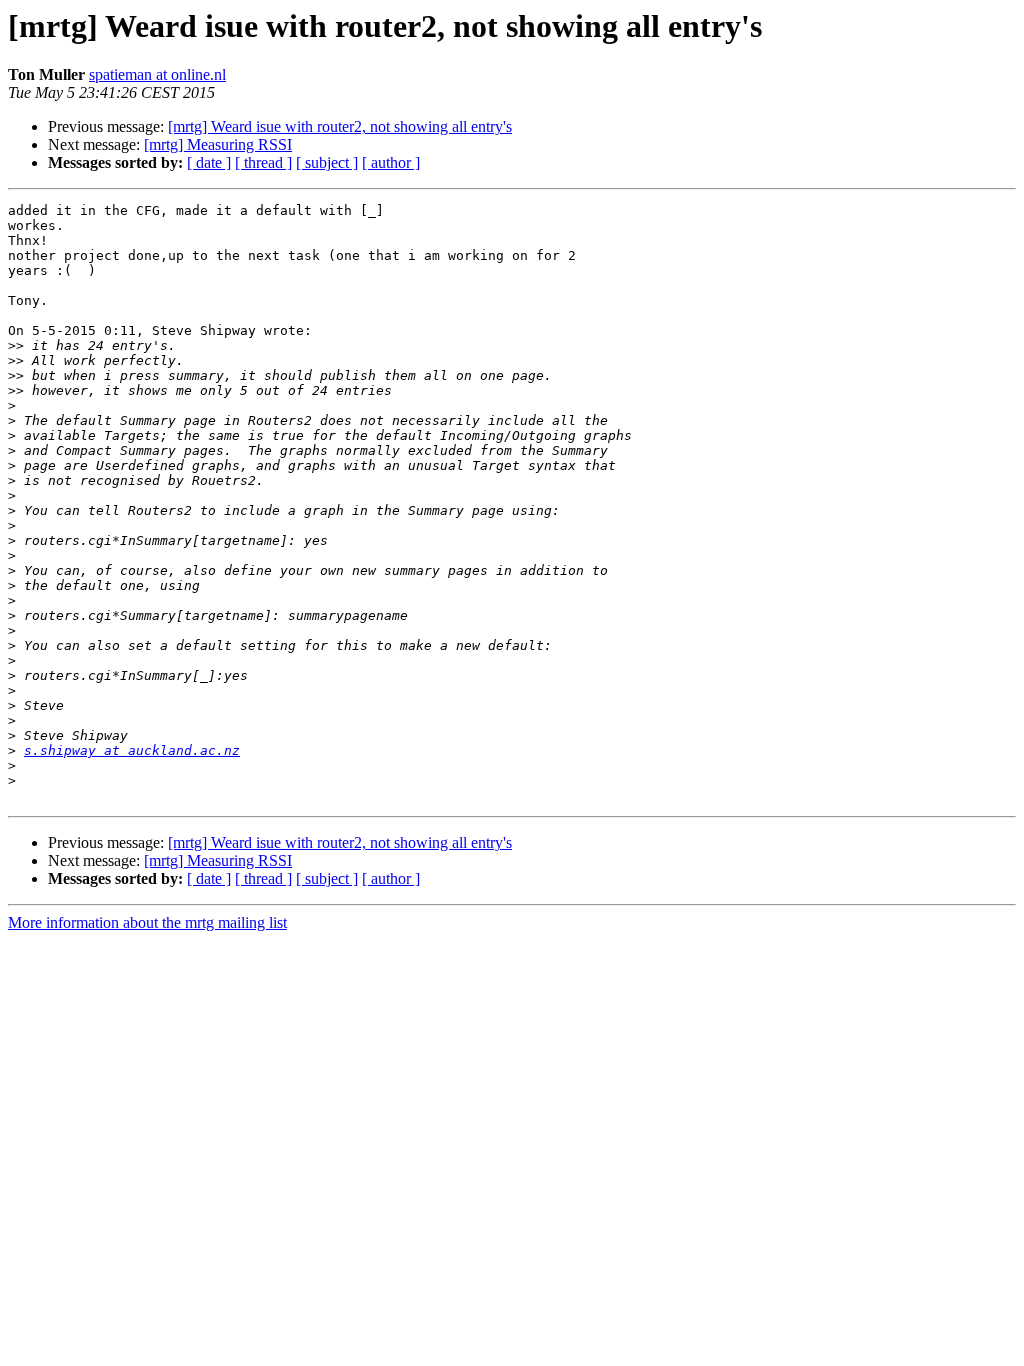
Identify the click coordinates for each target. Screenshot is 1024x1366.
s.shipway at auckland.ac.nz (132, 750)
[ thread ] (263, 162)
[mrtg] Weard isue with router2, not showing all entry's (340, 126)
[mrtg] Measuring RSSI (218, 144)
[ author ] (391, 162)
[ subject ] (327, 162)
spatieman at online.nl (157, 74)
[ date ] (209, 162)
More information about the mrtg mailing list (147, 922)
